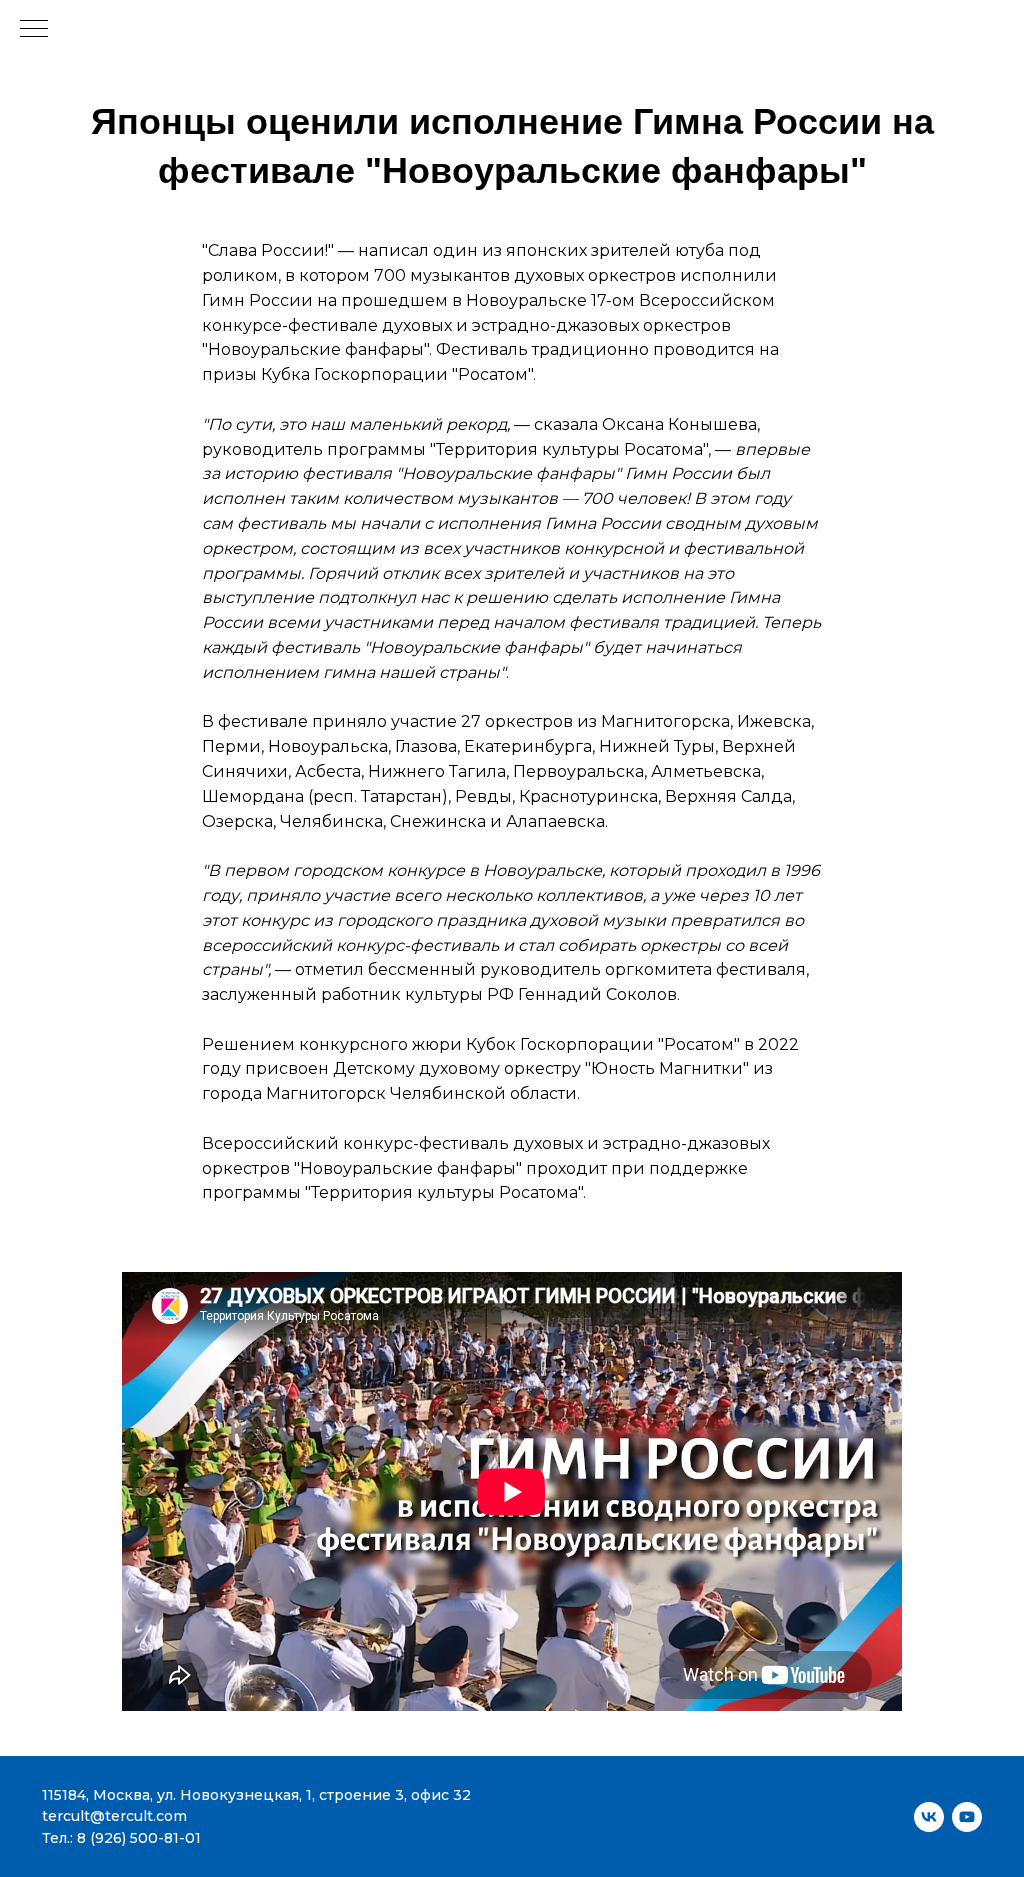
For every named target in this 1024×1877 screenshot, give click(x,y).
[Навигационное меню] (34, 30)
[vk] (929, 1817)
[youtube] (967, 1817)
